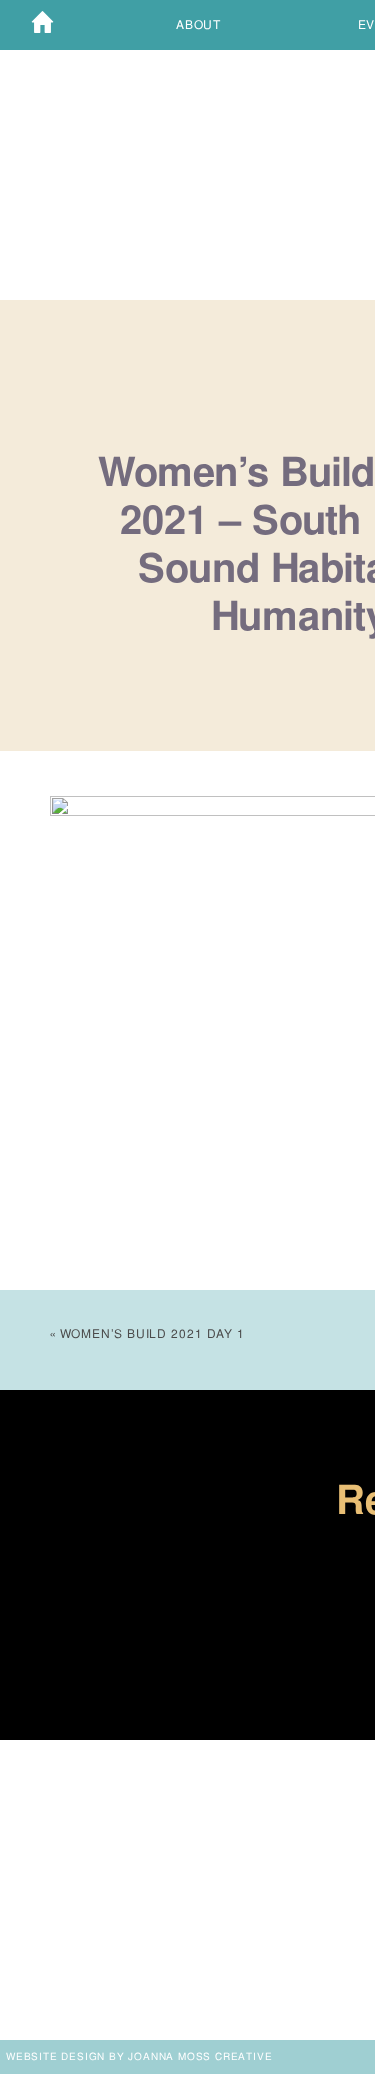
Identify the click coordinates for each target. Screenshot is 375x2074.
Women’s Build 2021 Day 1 (152, 1334)
